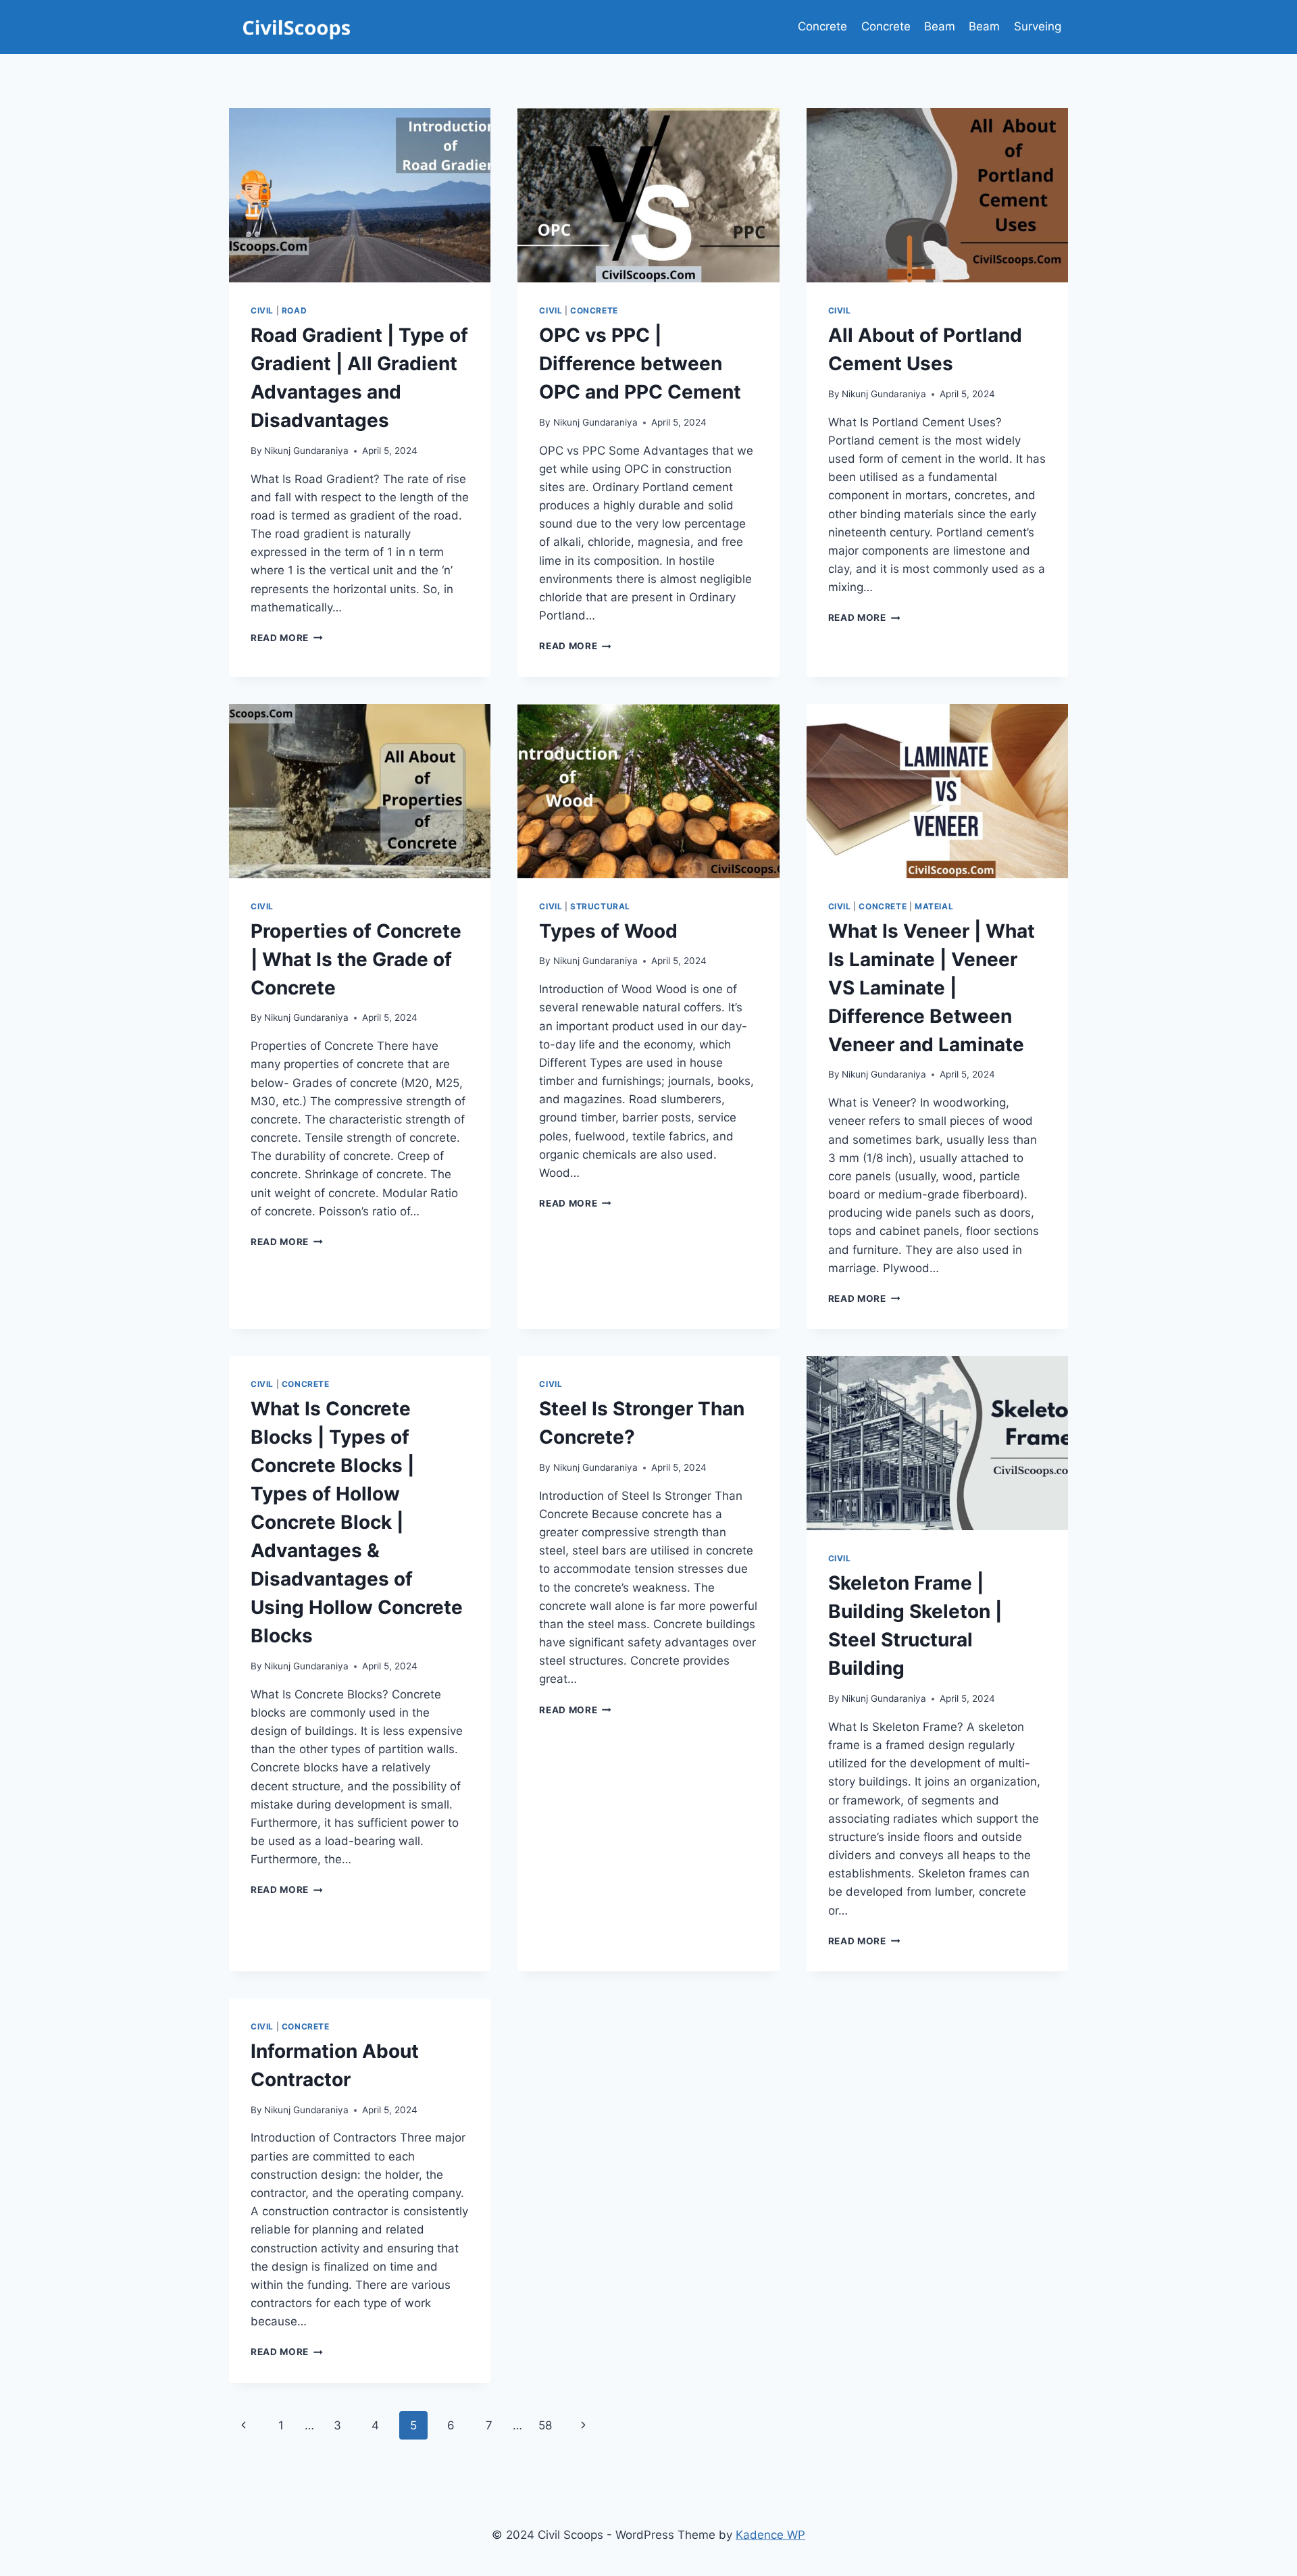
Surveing (1038, 26)
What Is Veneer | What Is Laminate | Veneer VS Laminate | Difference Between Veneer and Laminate (932, 988)
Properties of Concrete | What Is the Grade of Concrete (356, 959)
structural (600, 906)
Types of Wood (608, 931)
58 (545, 2425)
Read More (287, 638)
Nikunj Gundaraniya (306, 451)
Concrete (822, 26)
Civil (262, 310)
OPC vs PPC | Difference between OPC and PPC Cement (640, 363)
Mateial (934, 906)
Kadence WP (770, 2535)
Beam (940, 26)
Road (294, 310)
